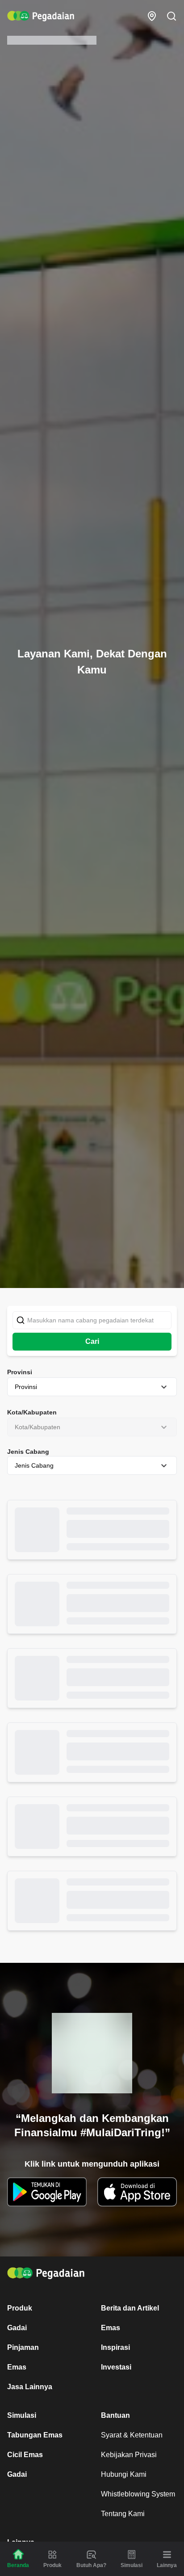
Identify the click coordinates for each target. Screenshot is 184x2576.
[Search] (171, 16)
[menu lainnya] (167, 2555)
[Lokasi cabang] (152, 16)
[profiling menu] (91, 2555)
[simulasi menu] (132, 2555)
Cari (92, 1341)
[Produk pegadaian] (52, 2555)
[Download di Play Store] (47, 2192)
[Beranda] (18, 2554)
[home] (41, 16)
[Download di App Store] (137, 2192)
